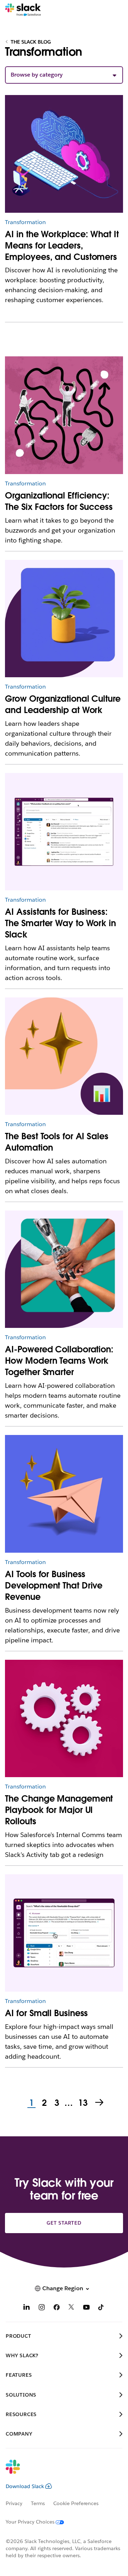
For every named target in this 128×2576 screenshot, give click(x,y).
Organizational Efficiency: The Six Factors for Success (59, 501)
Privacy (14, 2503)
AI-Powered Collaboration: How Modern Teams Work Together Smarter (59, 1361)
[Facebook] (57, 2308)
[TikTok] (101, 2308)
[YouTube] (86, 2308)
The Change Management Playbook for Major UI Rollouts (59, 1810)
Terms (38, 2503)
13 (82, 2103)
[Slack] (23, 10)
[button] (64, 75)
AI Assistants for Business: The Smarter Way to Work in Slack (60, 923)
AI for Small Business (46, 2013)
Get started (64, 2223)
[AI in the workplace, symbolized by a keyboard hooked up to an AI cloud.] (64, 154)
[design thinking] (64, 1718)
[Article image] (64, 415)
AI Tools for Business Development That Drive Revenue (54, 1585)
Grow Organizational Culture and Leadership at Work (63, 704)
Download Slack (25, 2486)
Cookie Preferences (76, 2503)
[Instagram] (42, 2308)
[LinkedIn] (27, 2308)
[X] (71, 2308)
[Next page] (100, 2103)
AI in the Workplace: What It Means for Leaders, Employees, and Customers (62, 246)
